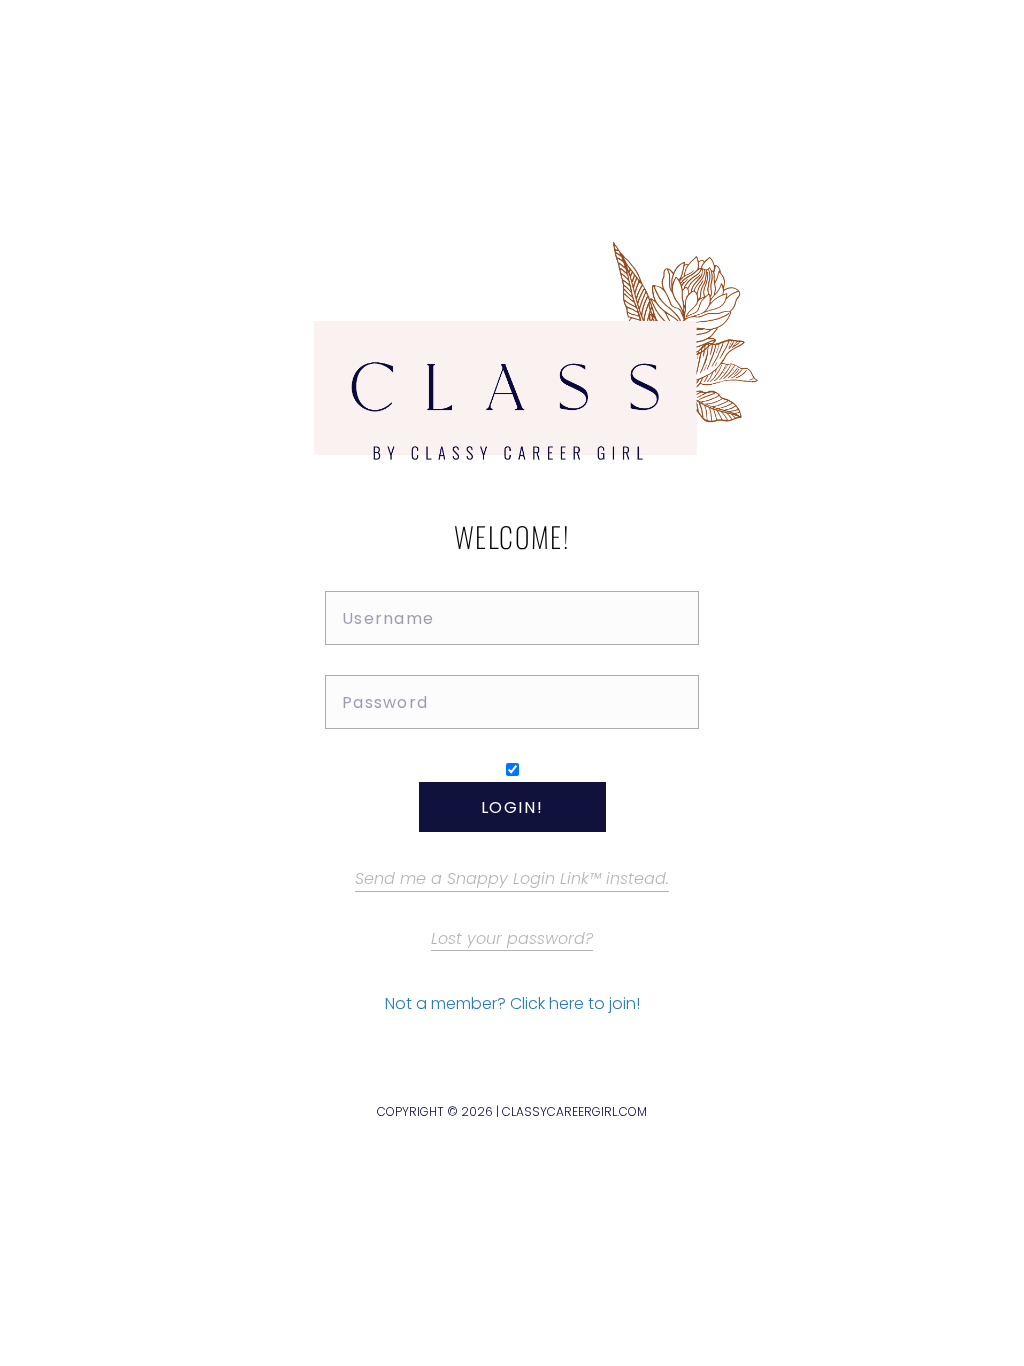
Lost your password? (512, 938)
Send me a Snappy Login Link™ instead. (512, 878)
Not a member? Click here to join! (512, 1003)
